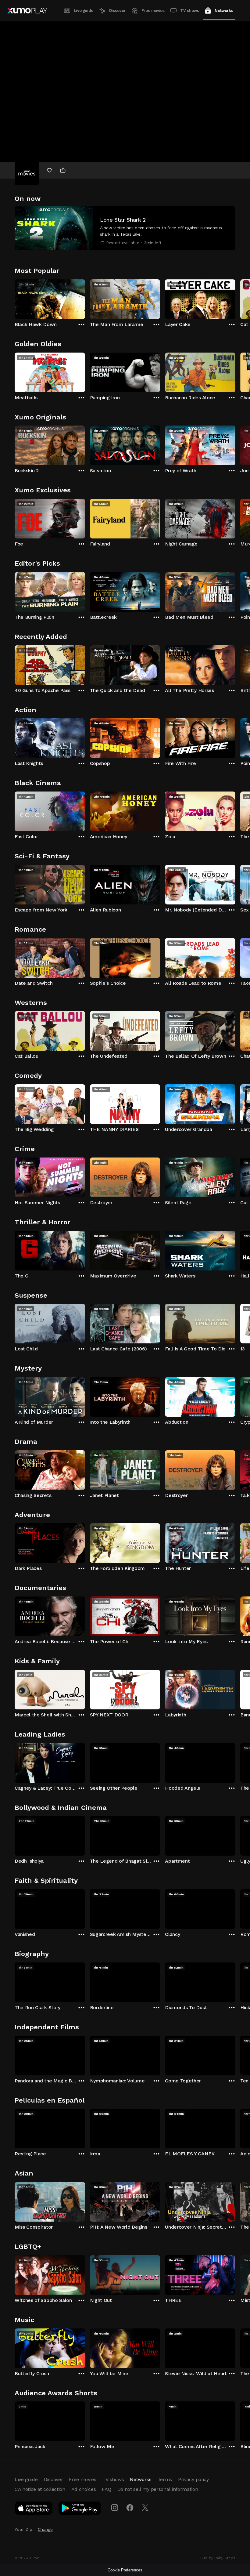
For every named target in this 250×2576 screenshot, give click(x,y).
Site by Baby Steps (218, 2558)
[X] (145, 2508)
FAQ (106, 2489)
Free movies (153, 11)
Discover (117, 11)
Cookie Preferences (125, 2570)
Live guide (84, 11)
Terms (165, 2479)
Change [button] (45, 2529)
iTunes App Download (34, 2509)
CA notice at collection (40, 2489)
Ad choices (84, 2489)
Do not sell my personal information (158, 2489)
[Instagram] (115, 2508)
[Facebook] (130, 2508)
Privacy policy (193, 2479)
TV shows (189, 11)
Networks (224, 11)
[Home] (27, 11)
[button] (125, 228)
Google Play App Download (80, 2509)
